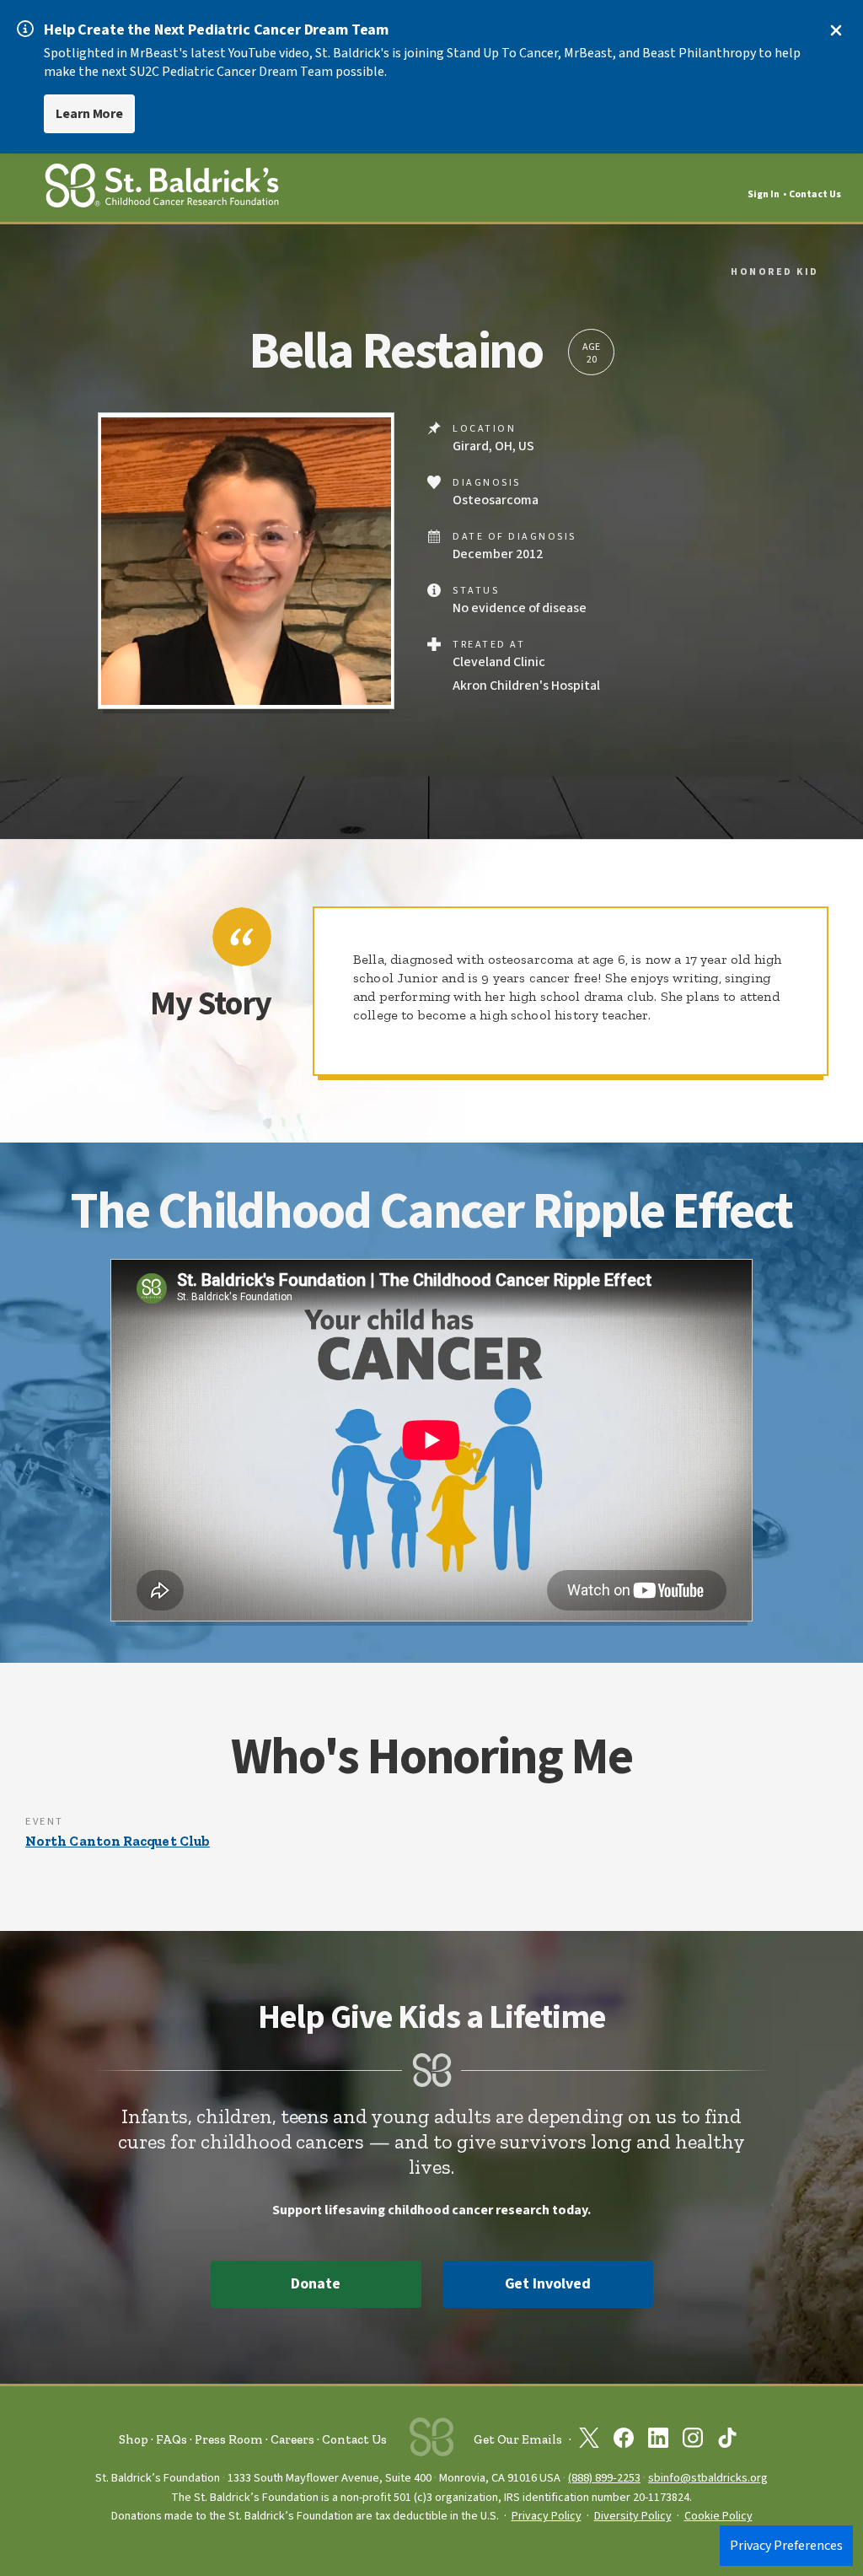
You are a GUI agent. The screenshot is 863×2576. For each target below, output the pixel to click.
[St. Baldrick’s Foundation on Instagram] (693, 2441)
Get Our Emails (518, 2439)
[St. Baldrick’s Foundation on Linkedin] (658, 2441)
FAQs (172, 2439)
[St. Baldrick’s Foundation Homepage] (162, 188)
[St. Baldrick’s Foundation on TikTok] (727, 2441)
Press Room (229, 2439)
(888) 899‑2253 (604, 2478)
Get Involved (548, 2284)
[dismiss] (836, 30)
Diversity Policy (633, 2516)
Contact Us (815, 194)
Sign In (764, 194)
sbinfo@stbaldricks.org (708, 2478)
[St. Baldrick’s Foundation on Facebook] (624, 2441)
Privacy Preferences (786, 2546)
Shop (134, 2439)
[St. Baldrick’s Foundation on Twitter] (589, 2441)
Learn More (89, 114)
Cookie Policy (718, 2516)
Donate (315, 2284)
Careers (292, 2439)
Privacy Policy (547, 2516)
